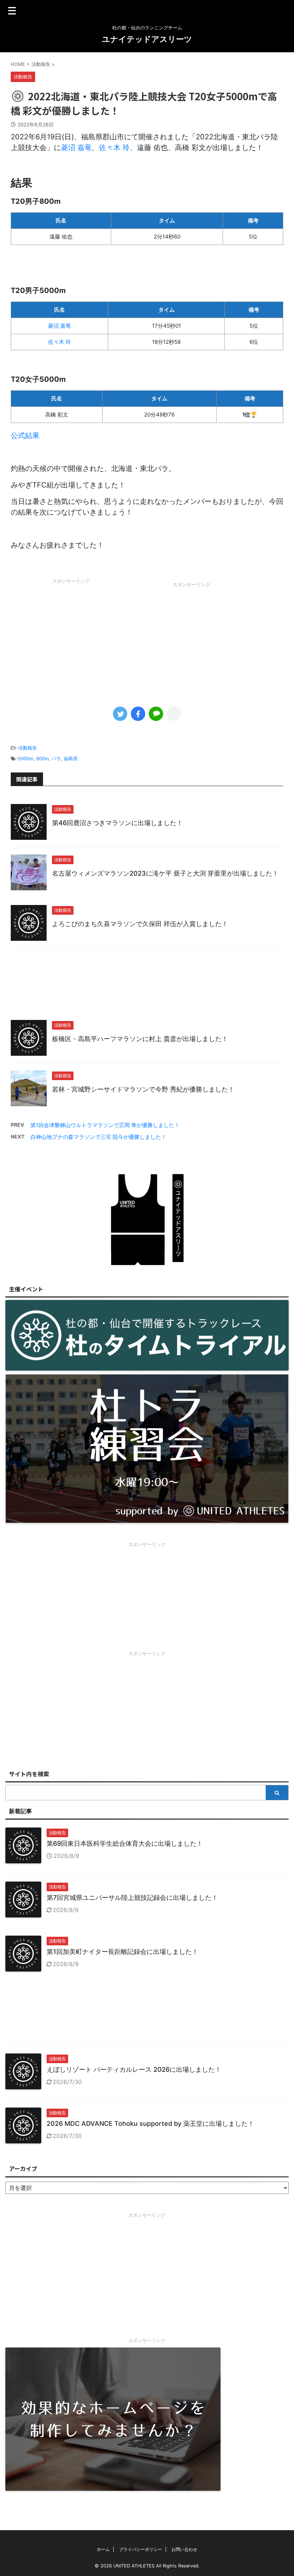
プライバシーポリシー (141, 2549)
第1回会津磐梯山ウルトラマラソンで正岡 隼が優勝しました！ (105, 1125)
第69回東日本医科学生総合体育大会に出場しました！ (125, 1843)
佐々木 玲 (114, 148)
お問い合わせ (184, 2549)
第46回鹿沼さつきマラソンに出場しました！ (117, 823)
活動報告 (28, 748)
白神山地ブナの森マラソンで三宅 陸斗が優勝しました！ (98, 1137)
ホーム (103, 2549)
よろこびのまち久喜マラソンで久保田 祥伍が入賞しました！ (140, 924)
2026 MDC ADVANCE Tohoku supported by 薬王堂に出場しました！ (150, 2124)
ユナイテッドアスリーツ (147, 39)
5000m (26, 759)
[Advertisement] (71, 638)
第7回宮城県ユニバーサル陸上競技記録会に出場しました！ (132, 1898)
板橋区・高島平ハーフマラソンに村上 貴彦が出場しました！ (140, 1039)
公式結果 (25, 435)
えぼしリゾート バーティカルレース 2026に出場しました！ (134, 2069)
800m (42, 759)
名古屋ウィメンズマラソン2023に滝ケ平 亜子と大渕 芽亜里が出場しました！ (165, 873)
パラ (56, 759)
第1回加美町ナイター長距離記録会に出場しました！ (122, 1952)
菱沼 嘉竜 (76, 148)
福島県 (71, 759)
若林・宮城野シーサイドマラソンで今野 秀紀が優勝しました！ (143, 1089)
